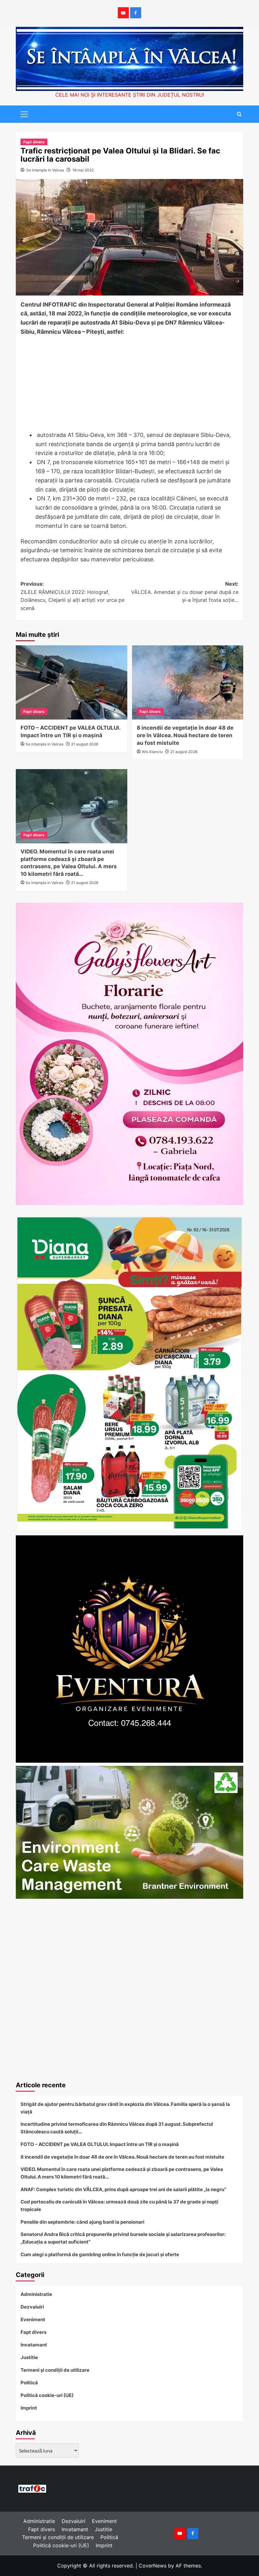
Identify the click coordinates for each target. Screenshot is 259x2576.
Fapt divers (34, 142)
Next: (185, 592)
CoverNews (153, 2566)
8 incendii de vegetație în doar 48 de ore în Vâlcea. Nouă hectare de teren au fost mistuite (185, 735)
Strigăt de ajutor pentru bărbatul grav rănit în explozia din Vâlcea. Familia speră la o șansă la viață (125, 2108)
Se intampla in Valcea (45, 170)
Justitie (29, 2357)
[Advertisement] (129, 384)
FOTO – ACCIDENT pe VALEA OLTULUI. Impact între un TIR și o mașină (100, 2144)
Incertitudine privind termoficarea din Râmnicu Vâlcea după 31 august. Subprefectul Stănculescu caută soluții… (117, 2128)
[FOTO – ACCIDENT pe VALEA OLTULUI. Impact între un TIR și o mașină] (72, 682)
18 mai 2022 (83, 170)
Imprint (29, 2408)
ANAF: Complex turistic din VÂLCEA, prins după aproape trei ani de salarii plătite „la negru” (123, 2189)
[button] (22, 113)
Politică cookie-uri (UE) (47, 2395)
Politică (29, 2383)
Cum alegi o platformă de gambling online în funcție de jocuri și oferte (100, 2254)
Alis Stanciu (152, 752)
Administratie (36, 2294)
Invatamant (34, 2345)
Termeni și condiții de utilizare (55, 2370)
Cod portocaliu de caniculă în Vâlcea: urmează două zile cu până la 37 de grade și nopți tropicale (119, 2205)
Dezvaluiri (32, 2307)
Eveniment (33, 2319)
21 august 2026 (85, 744)
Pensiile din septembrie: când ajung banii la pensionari (82, 2222)
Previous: (72, 596)
